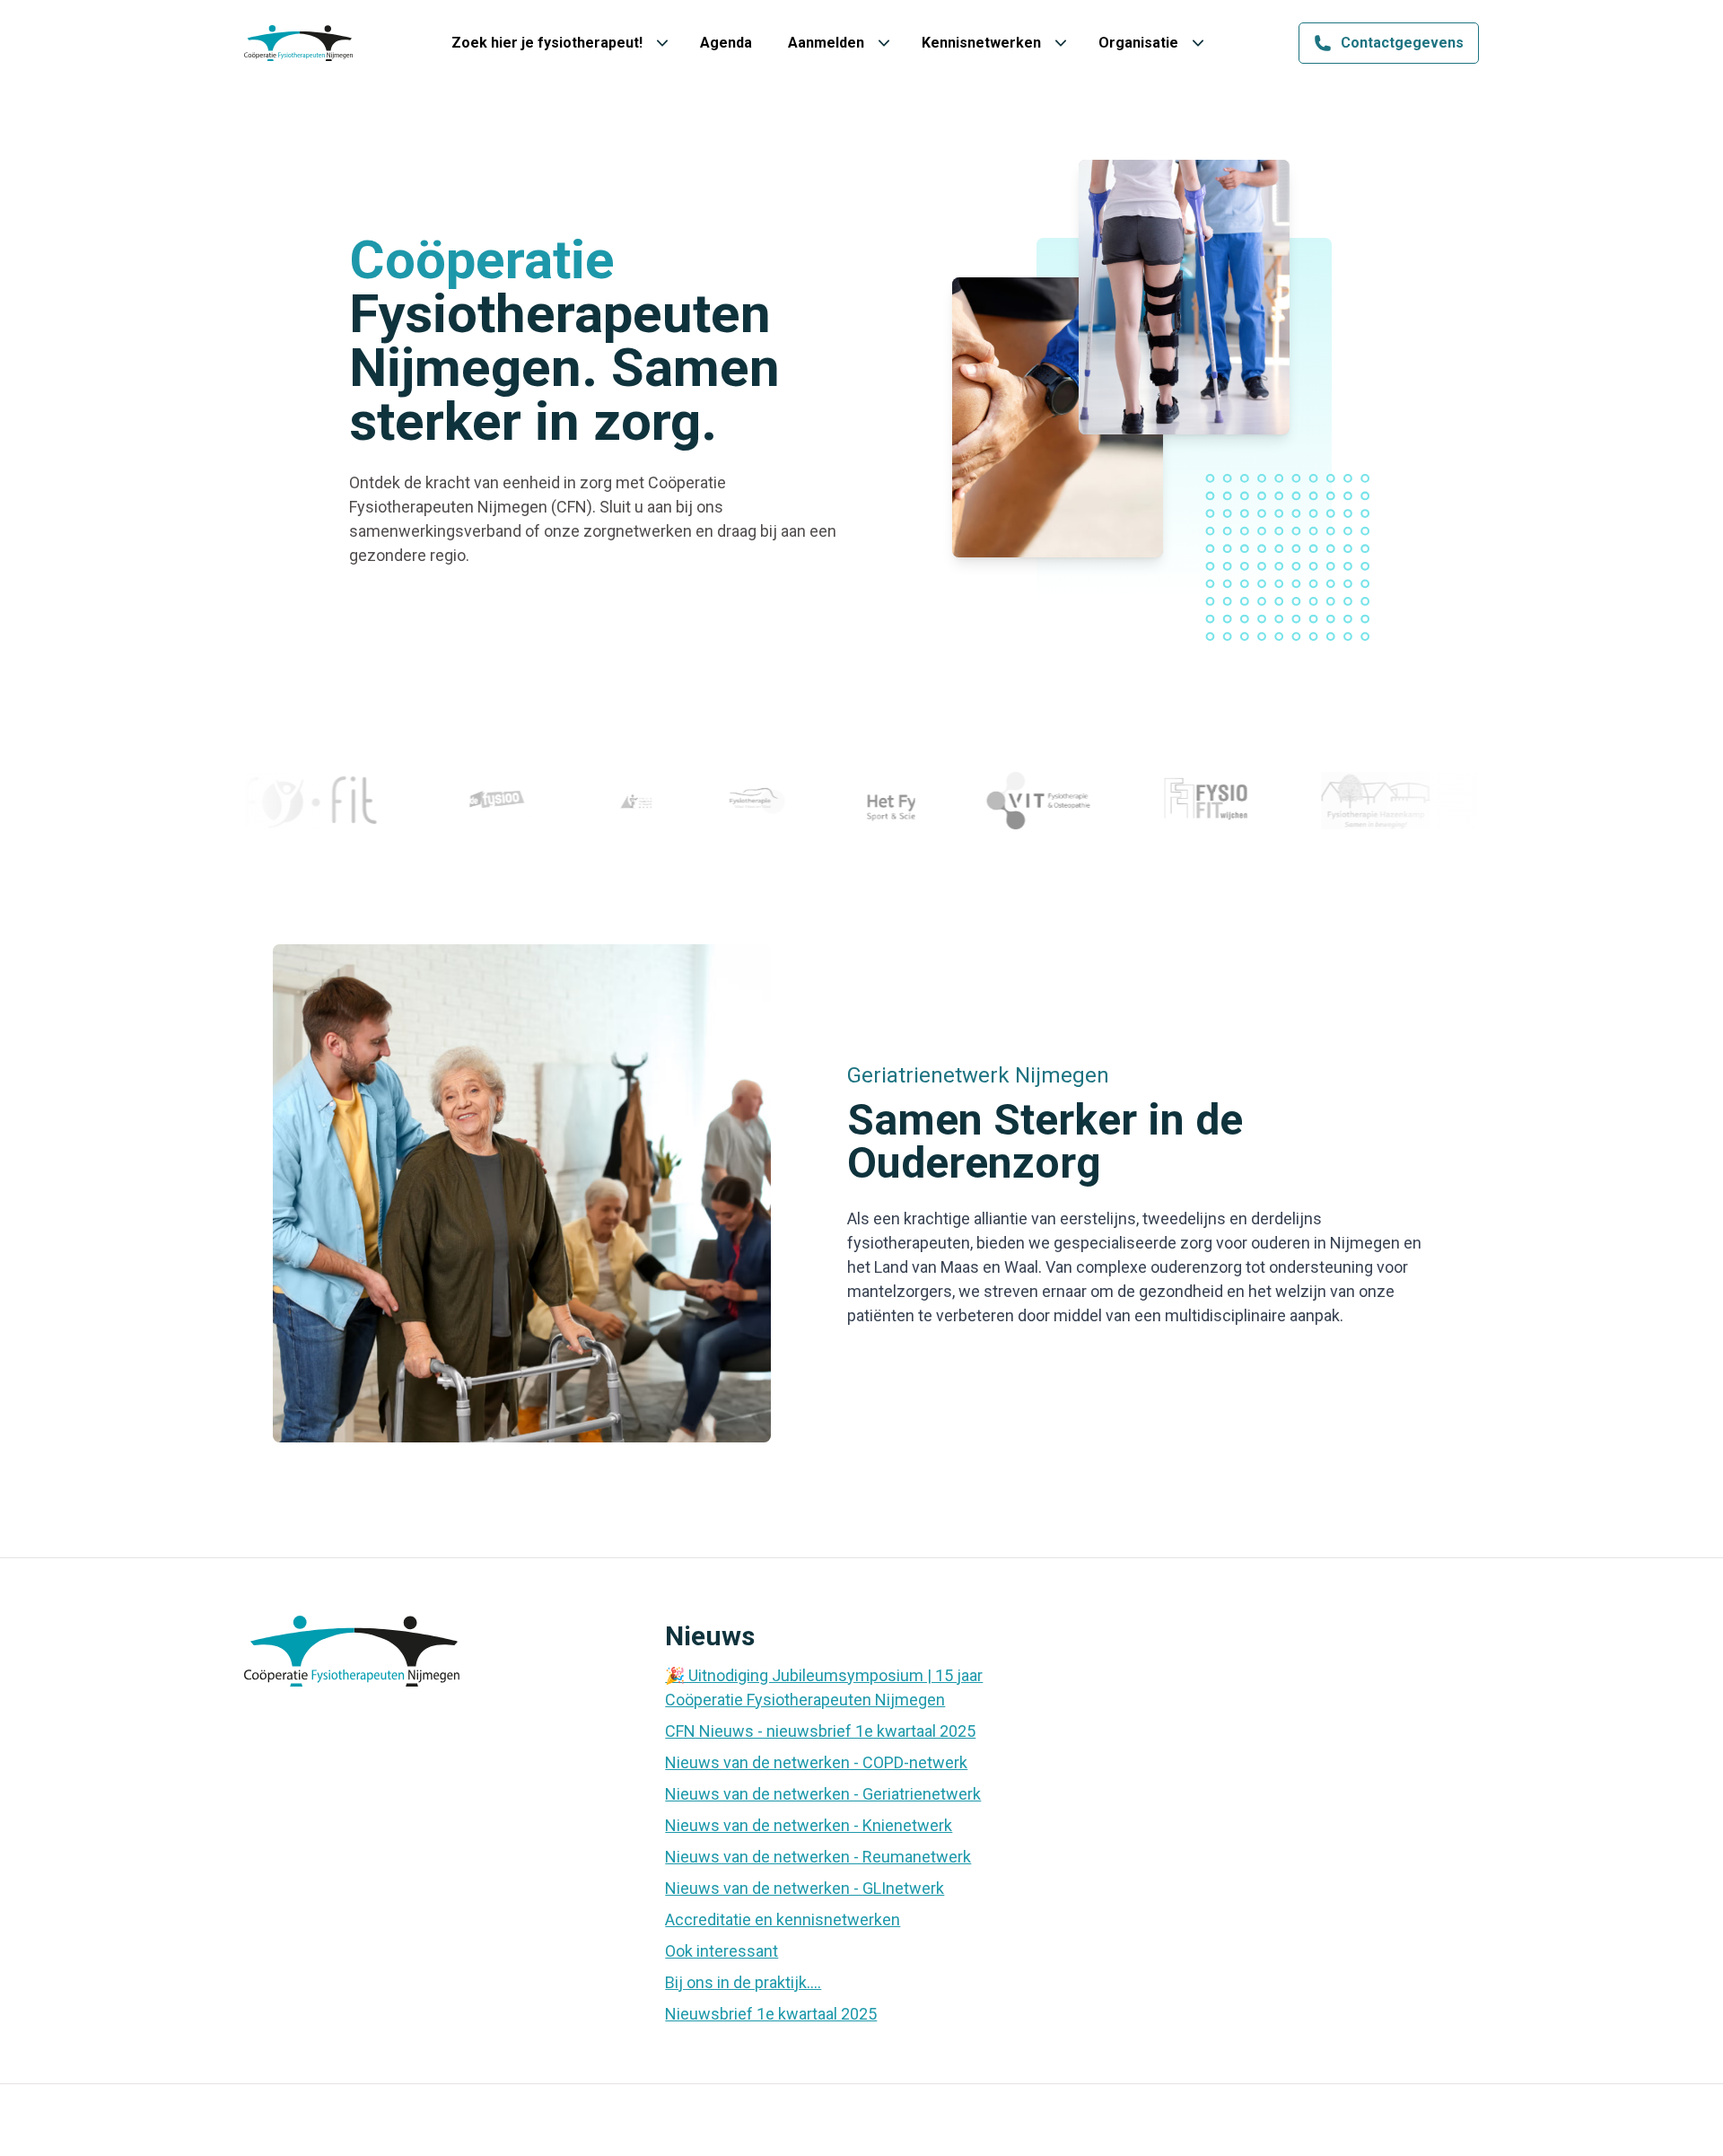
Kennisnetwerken (981, 43)
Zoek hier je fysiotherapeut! (547, 43)
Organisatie (1138, 43)
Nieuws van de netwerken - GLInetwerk (805, 1888)
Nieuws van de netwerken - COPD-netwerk (816, 1762)
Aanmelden (826, 43)
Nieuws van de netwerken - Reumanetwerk (818, 1857)
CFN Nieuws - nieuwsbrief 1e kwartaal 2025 (820, 1731)
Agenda (726, 43)
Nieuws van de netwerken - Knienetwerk (809, 1825)
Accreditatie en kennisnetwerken (783, 1919)
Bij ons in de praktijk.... (743, 1982)
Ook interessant (722, 1951)
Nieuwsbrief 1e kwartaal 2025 (771, 2014)
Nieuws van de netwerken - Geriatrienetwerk (823, 1794)
